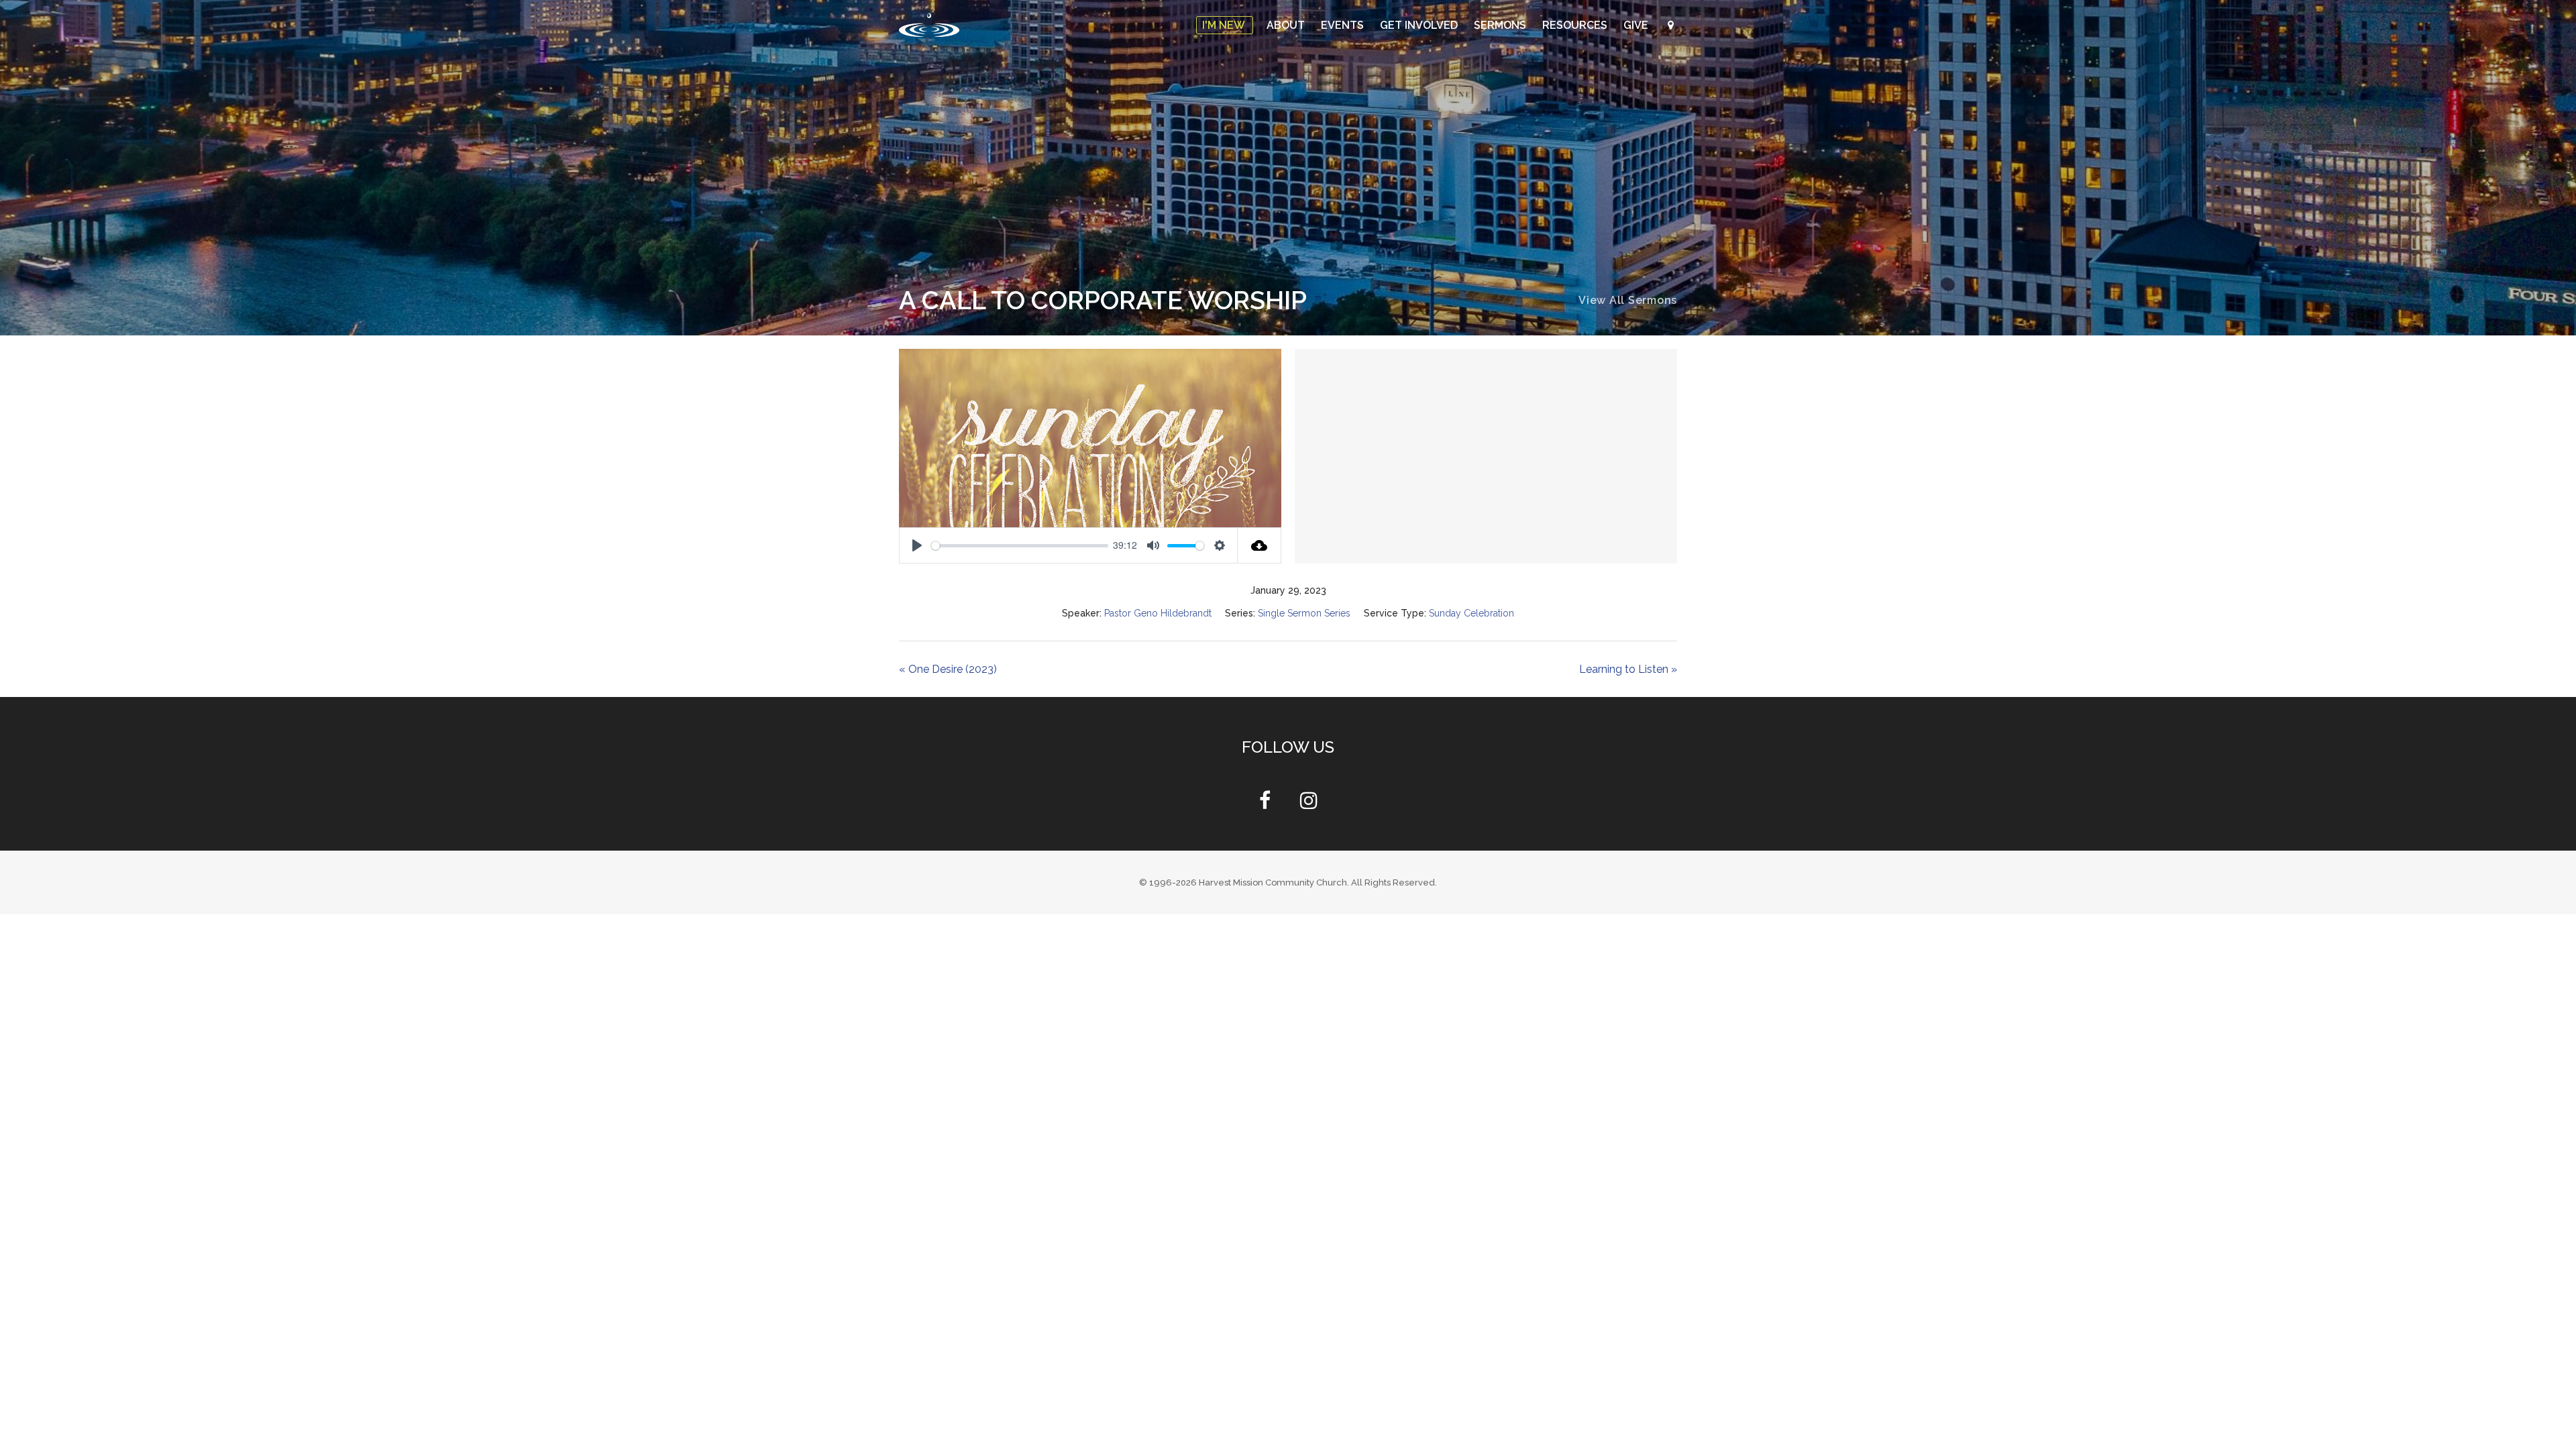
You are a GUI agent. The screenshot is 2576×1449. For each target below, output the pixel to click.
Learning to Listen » (1627, 669)
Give (1637, 25)
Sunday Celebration (1477, 613)
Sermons (1501, 25)
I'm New (1225, 25)
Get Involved (1420, 25)
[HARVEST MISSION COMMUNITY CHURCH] (929, 25)
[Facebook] (1265, 804)
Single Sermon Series (1305, 613)
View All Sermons (1628, 300)
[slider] (1020, 546)
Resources (1576, 25)
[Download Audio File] (1259, 545)
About (1287, 25)
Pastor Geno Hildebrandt (1153, 613)
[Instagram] (1309, 804)
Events (1344, 25)
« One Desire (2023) (949, 669)
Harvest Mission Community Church (1273, 882)
